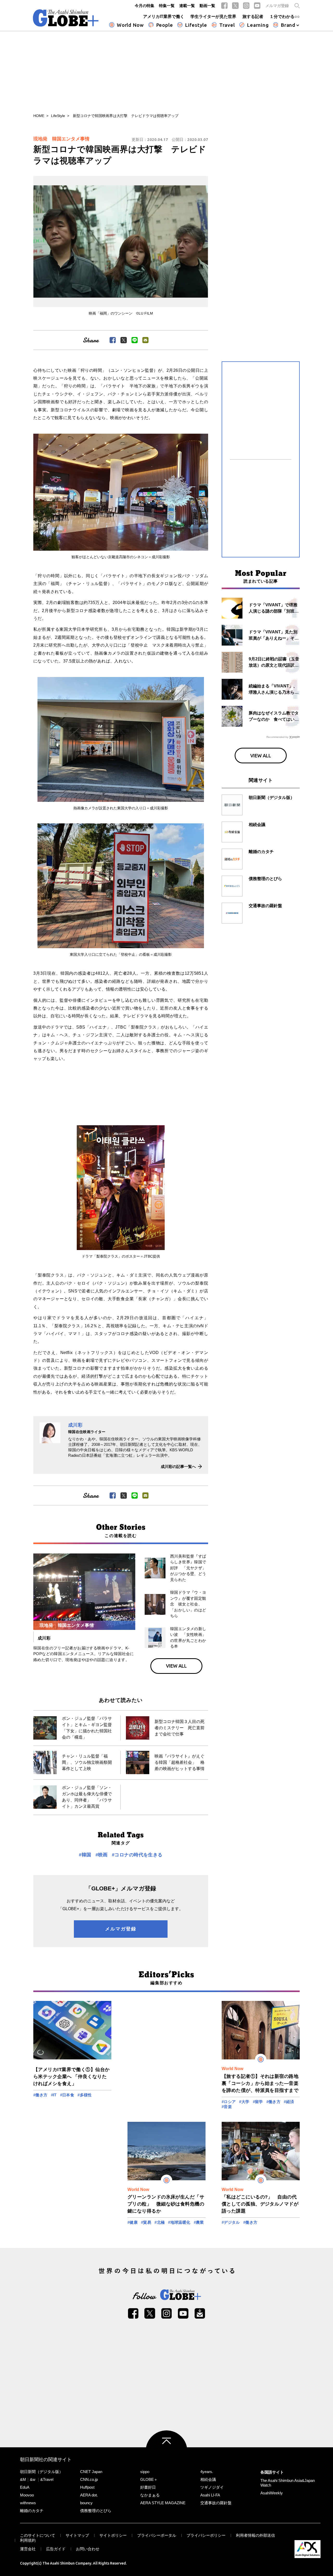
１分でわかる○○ (285, 17)
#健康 (133, 2222)
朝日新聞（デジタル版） (41, 2472)
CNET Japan (91, 2472)
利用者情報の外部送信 (255, 2535)
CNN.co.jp (89, 2479)
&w (33, 2479)
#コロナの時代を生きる (137, 1855)
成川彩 (75, 1425)
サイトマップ (77, 2535)
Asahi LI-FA (210, 2495)
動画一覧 (207, 6)
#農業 (199, 2222)
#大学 (244, 2102)
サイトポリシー (113, 2535)
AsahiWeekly (272, 2493)
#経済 (289, 2102)
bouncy (86, 2503)
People (165, 25)
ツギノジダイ (212, 2487)
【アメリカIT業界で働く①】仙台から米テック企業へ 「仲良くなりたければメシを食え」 (72, 2077)
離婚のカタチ (32, 2511)
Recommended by (277, 737)
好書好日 (148, 2487)
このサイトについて (38, 2535)
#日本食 (67, 2095)
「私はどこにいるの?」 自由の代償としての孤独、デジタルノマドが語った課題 (260, 2204)
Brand (288, 25)
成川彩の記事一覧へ (178, 1466)
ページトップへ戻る (166, 2451)
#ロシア (229, 2102)
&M (23, 2479)
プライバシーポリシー (206, 2535)
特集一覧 (167, 6)
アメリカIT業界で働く (164, 17)
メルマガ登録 (277, 6)
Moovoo (27, 2495)
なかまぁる (150, 2495)
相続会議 (208, 2479)
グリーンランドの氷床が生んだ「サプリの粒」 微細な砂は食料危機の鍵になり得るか (166, 2204)
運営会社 (28, 2549)
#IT (54, 2095)
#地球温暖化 (179, 2222)
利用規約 (28, 2540)
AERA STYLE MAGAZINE (163, 2503)
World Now (130, 25)
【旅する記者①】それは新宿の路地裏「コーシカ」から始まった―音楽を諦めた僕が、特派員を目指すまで (260, 2083)
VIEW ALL (176, 1666)
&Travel (47, 2479)
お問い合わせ (88, 2549)
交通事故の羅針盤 (216, 2503)
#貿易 (146, 2222)
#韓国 (85, 1855)
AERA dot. (89, 2495)
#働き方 (40, 2095)
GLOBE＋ (149, 2479)
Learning (258, 25)
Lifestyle (196, 25)
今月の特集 (145, 6)
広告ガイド (56, 2549)
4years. (207, 2472)
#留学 (258, 2102)
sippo (145, 2472)
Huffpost (87, 2487)
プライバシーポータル (157, 2535)
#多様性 (85, 2095)
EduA (25, 2487)
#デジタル (231, 2222)
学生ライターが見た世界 (213, 17)
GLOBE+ (66, 18)
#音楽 (227, 2107)
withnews (28, 2503)
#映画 (102, 1855)
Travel (227, 25)
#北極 (160, 2222)
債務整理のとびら (96, 2511)
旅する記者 (253, 17)
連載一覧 (187, 6)
